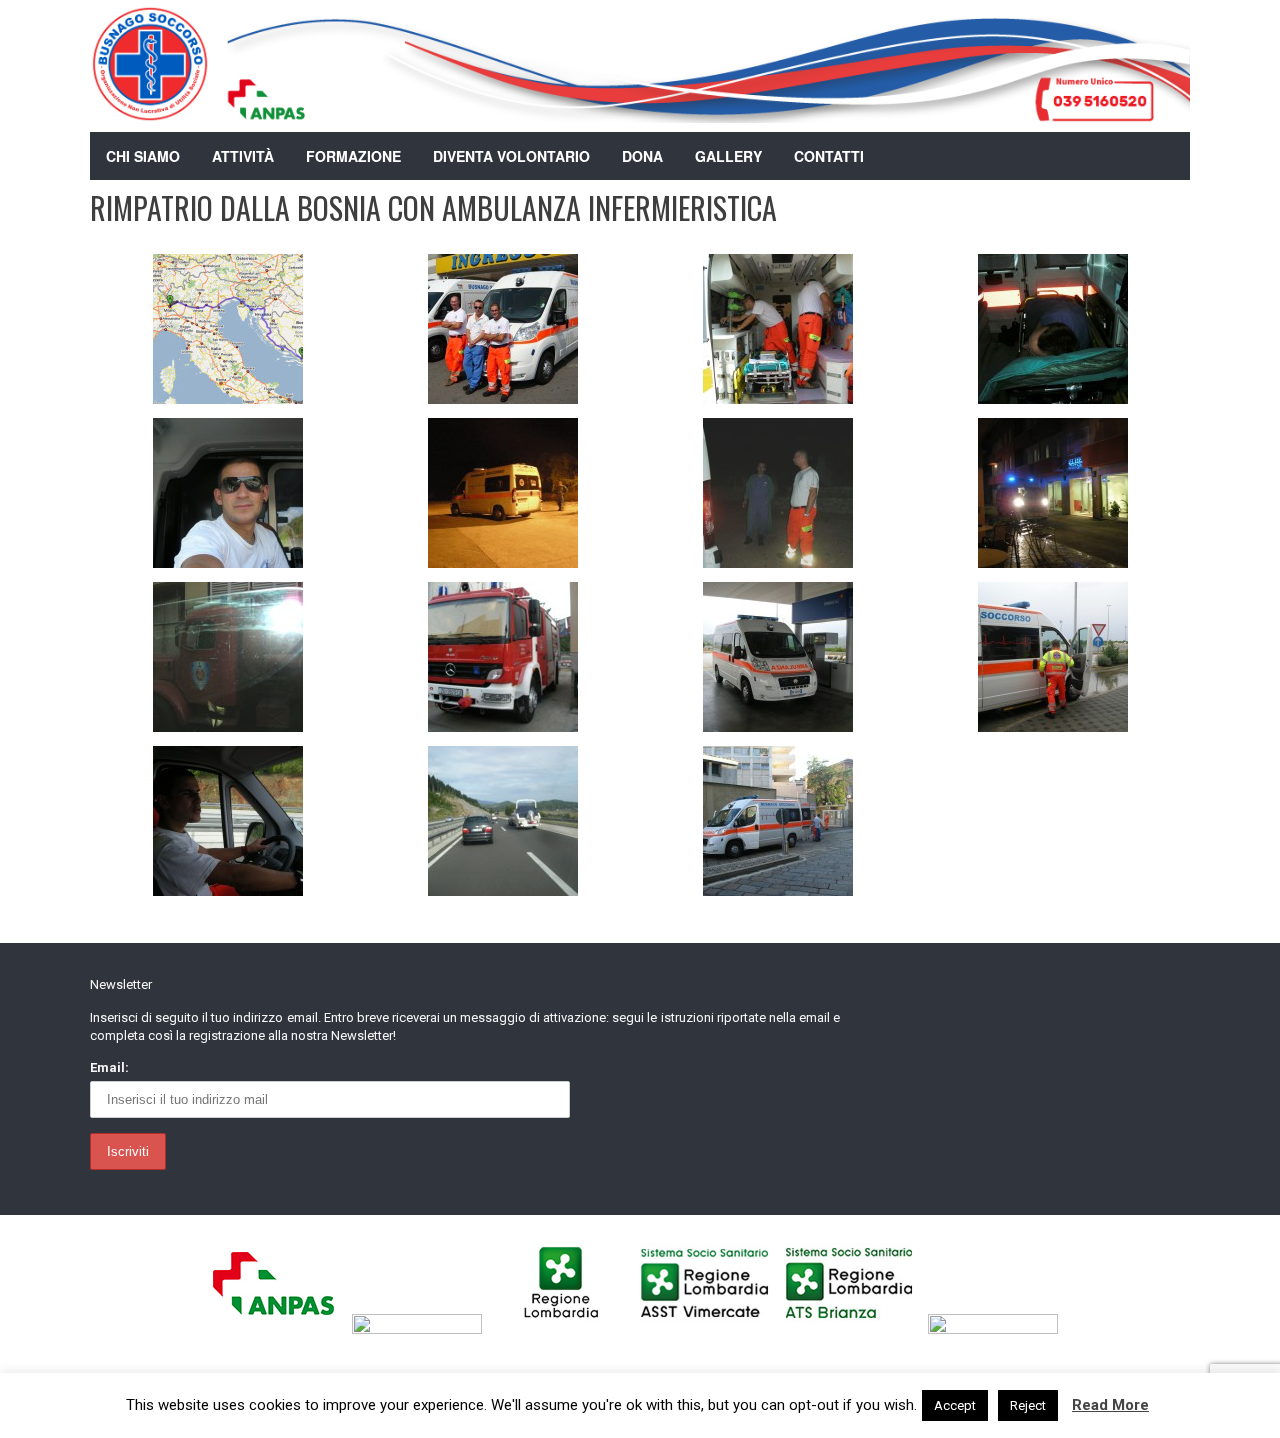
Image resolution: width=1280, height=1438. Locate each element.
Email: (109, 1067)
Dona (642, 156)
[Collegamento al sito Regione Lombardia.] (566, 1329)
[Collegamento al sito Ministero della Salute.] (998, 1329)
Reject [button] (1028, 1405)
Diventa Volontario (511, 156)
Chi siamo (143, 156)
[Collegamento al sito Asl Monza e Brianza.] (854, 1329)
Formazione (353, 156)
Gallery (728, 156)
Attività (243, 156)
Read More (1110, 1405)
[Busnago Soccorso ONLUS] (150, 109)
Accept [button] (955, 1405)
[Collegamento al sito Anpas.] (278, 1329)
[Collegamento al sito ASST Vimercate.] (710, 1329)
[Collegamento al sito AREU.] (422, 1329)
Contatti (829, 156)
